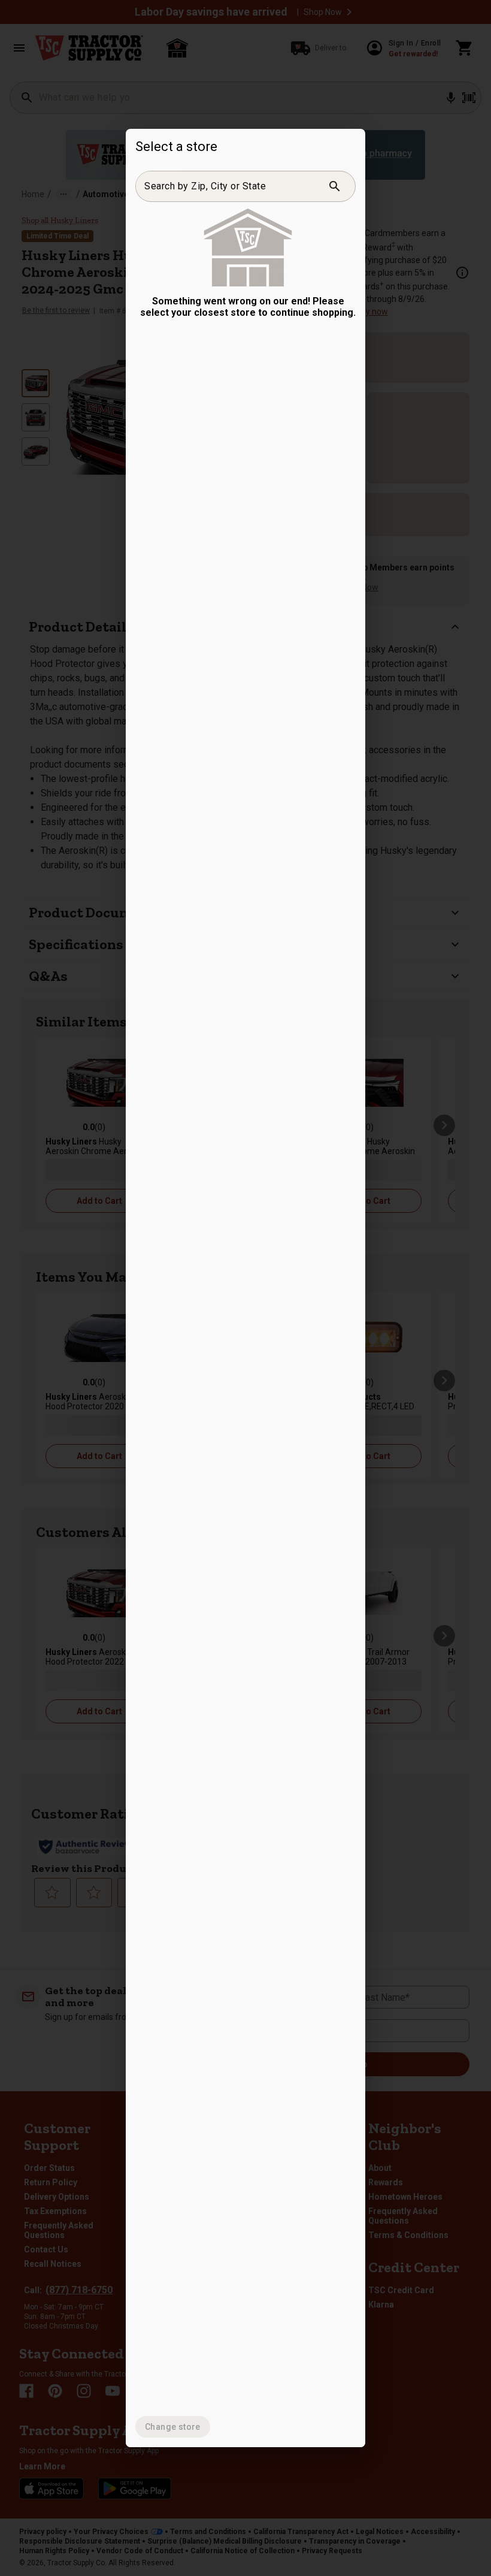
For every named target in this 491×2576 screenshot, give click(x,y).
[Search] (335, 186)
